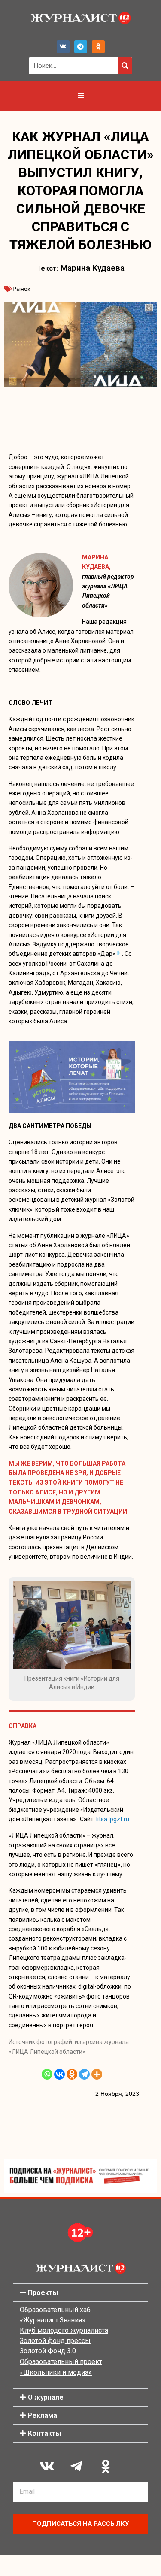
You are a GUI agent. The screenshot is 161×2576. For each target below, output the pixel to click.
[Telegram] (81, 47)
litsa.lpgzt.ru (113, 1819)
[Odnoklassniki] (98, 47)
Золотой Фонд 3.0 (48, 2351)
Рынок (21, 289)
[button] (80, 2293)
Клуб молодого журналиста (64, 2330)
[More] (97, 2074)
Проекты (43, 2293)
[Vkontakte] (59, 2074)
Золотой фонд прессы (55, 2341)
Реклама (43, 2415)
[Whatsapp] (47, 2074)
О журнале (46, 2397)
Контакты (45, 2433)
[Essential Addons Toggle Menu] (81, 96)
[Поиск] (125, 66)
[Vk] (63, 47)
